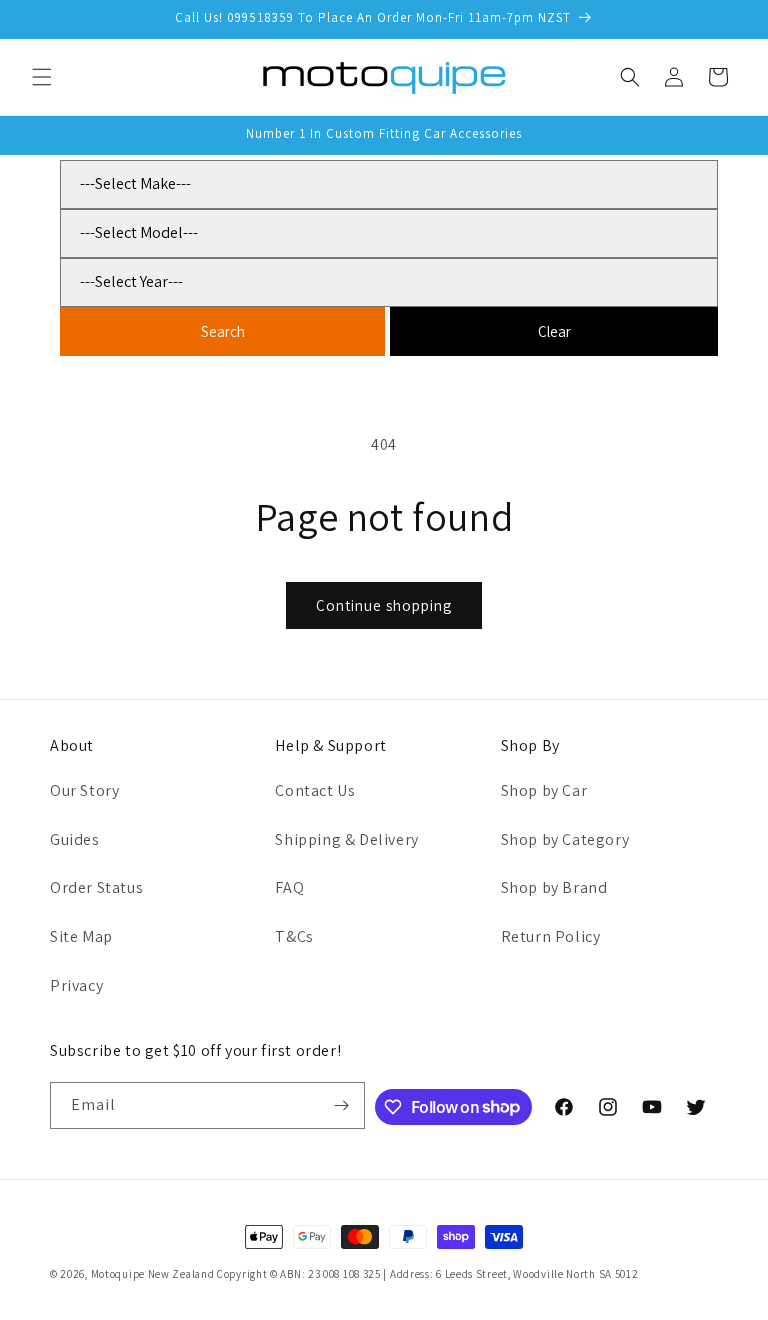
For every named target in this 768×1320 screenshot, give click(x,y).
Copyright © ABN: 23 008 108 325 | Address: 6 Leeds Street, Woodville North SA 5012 (427, 1274)
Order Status (96, 887)
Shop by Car (544, 790)
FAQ (289, 887)
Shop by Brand (554, 887)
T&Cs (294, 936)
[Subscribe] (342, 1105)
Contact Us (315, 790)
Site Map (81, 936)
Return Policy (551, 936)
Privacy (76, 985)
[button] (42, 77)
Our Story (84, 790)
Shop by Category (565, 839)
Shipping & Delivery (346, 839)
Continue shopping (384, 605)
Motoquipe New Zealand (153, 1274)
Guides (75, 839)
